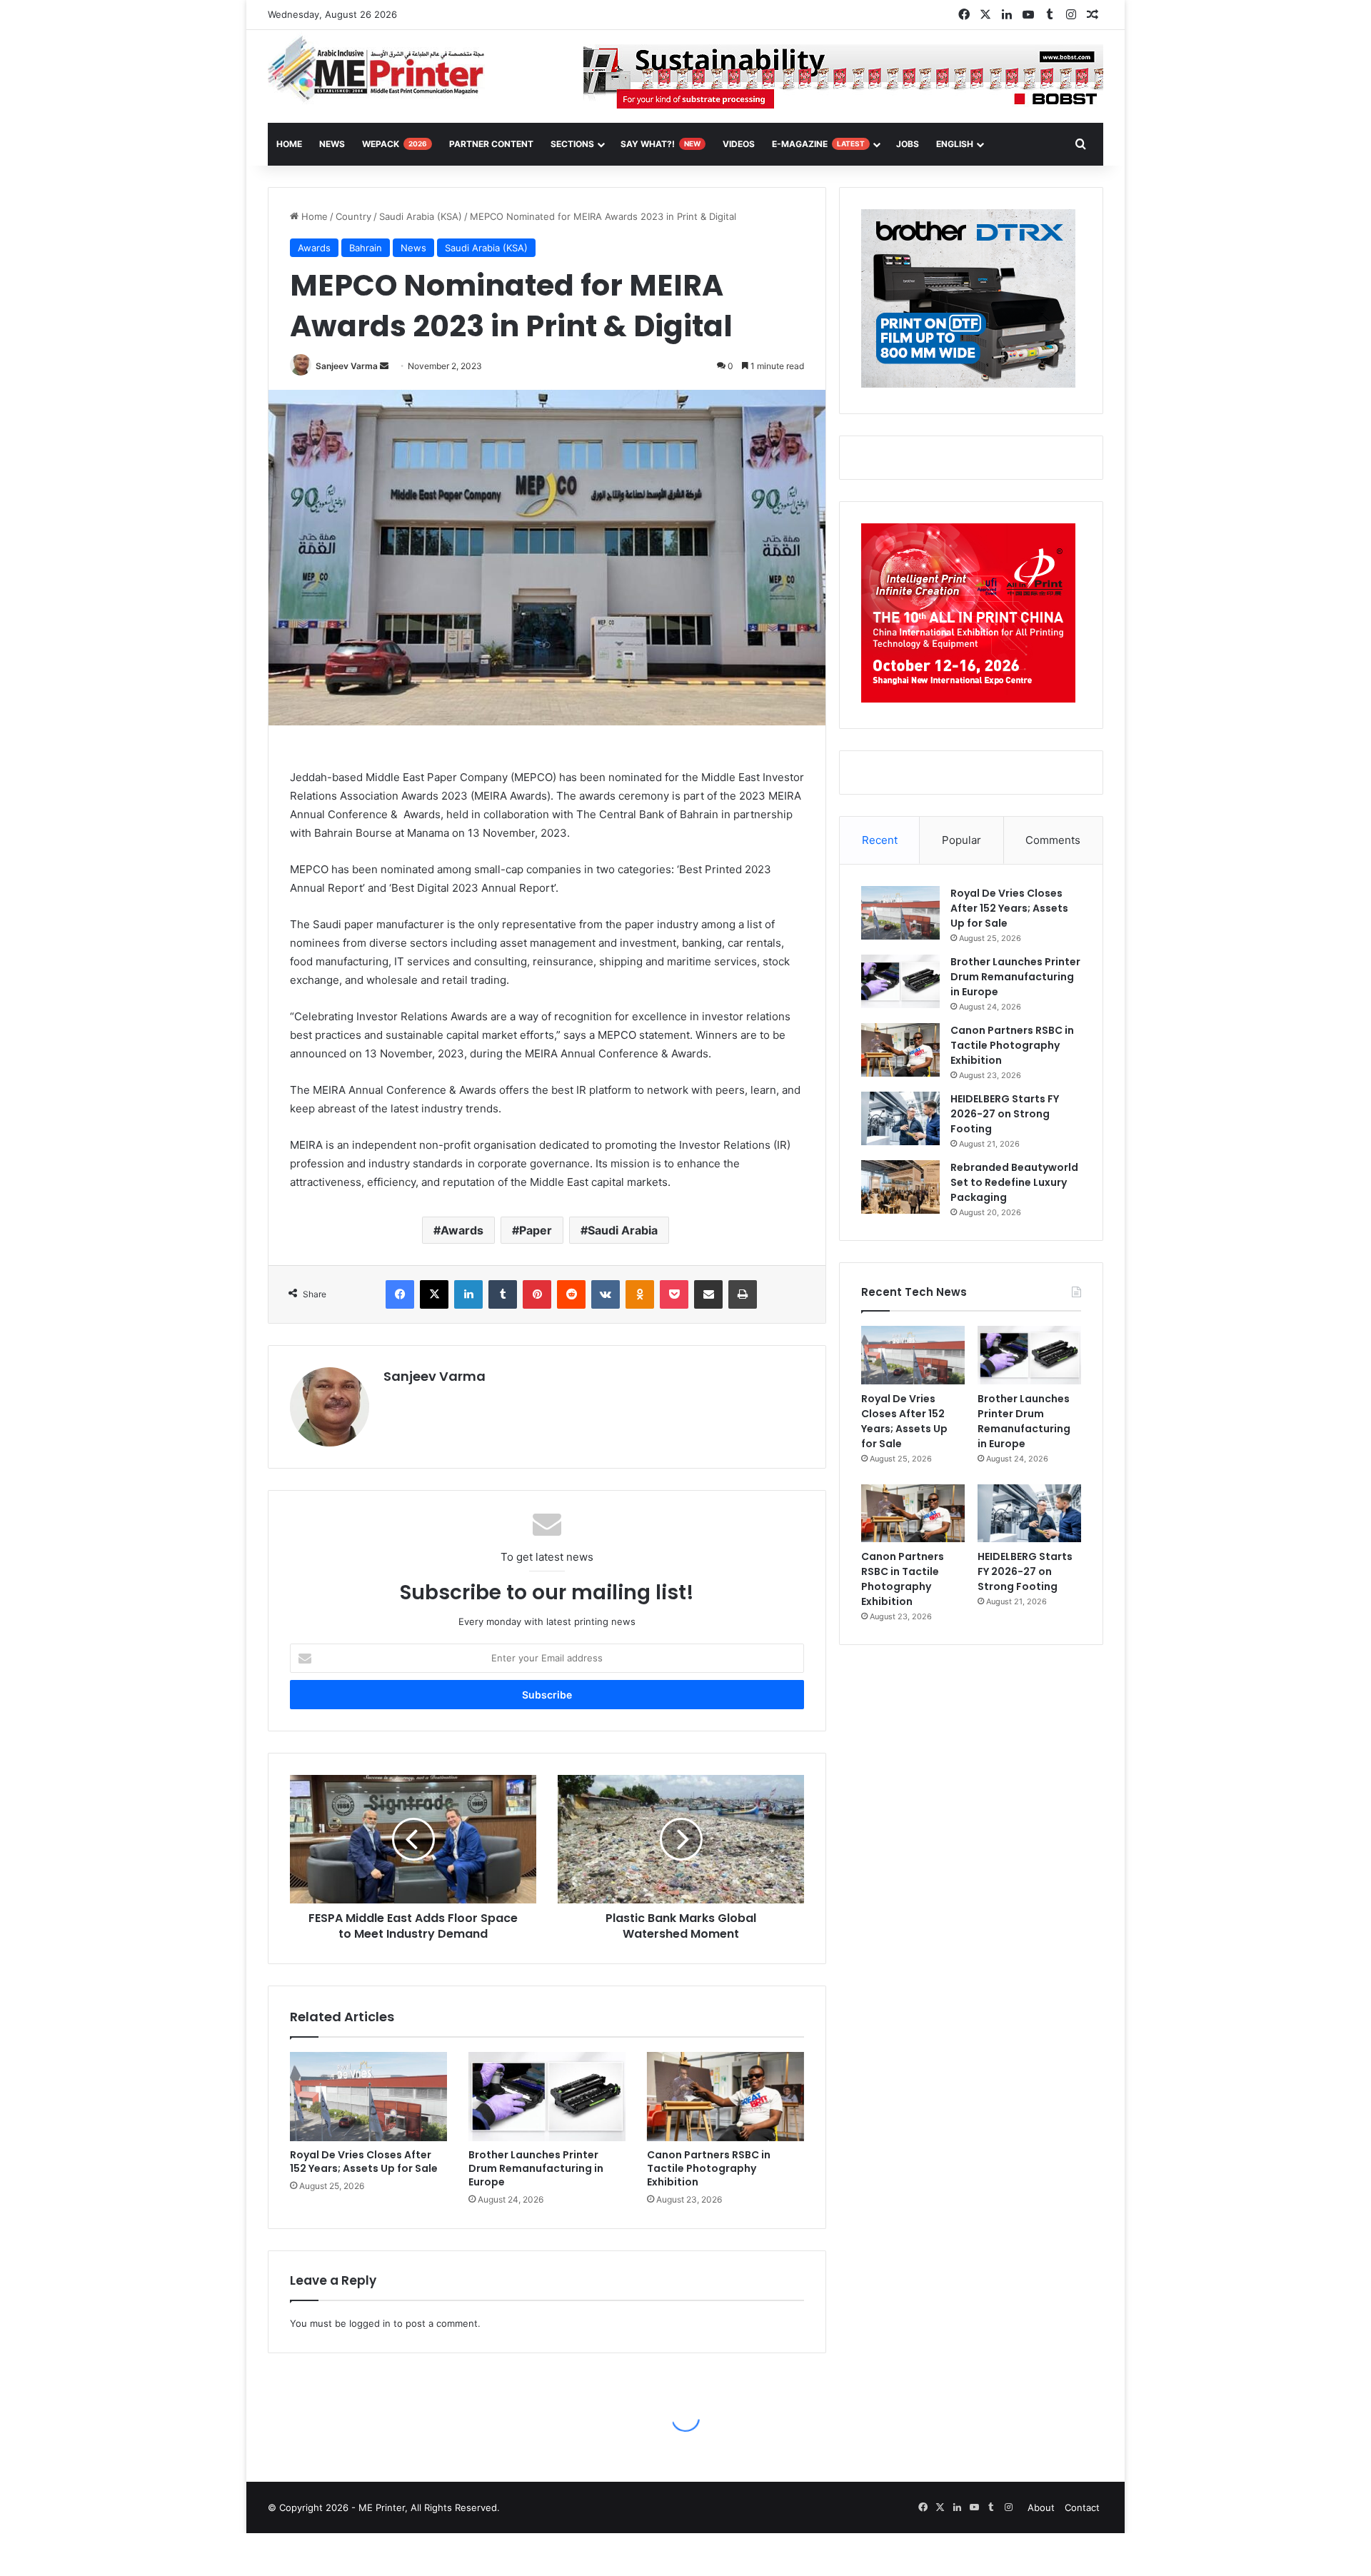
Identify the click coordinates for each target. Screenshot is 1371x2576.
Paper (536, 1230)
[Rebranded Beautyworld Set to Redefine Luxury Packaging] (900, 1187)
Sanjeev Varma (347, 366)
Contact (1082, 2507)
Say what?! (661, 144)
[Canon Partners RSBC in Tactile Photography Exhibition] (725, 2096)
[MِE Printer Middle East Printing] (384, 69)
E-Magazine (818, 144)
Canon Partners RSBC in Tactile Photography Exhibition (709, 2168)
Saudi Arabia (623, 1230)
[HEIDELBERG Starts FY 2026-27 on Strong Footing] (900, 1118)
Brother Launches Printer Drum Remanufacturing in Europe (536, 2168)
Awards (314, 248)
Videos (739, 144)
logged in (370, 2323)
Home (313, 216)
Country (353, 216)
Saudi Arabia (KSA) (421, 216)
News (332, 144)
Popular (961, 840)
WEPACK (395, 144)
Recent (880, 840)
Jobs (908, 144)
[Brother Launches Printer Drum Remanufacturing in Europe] (547, 2096)
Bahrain (366, 248)
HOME (289, 144)
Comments (1053, 840)
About (1041, 2507)
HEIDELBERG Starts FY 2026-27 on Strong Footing (1005, 1114)
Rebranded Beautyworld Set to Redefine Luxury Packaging (1014, 1182)
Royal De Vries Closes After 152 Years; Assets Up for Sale (364, 2162)
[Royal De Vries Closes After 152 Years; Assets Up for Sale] (368, 2096)
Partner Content (491, 144)
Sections (572, 144)
